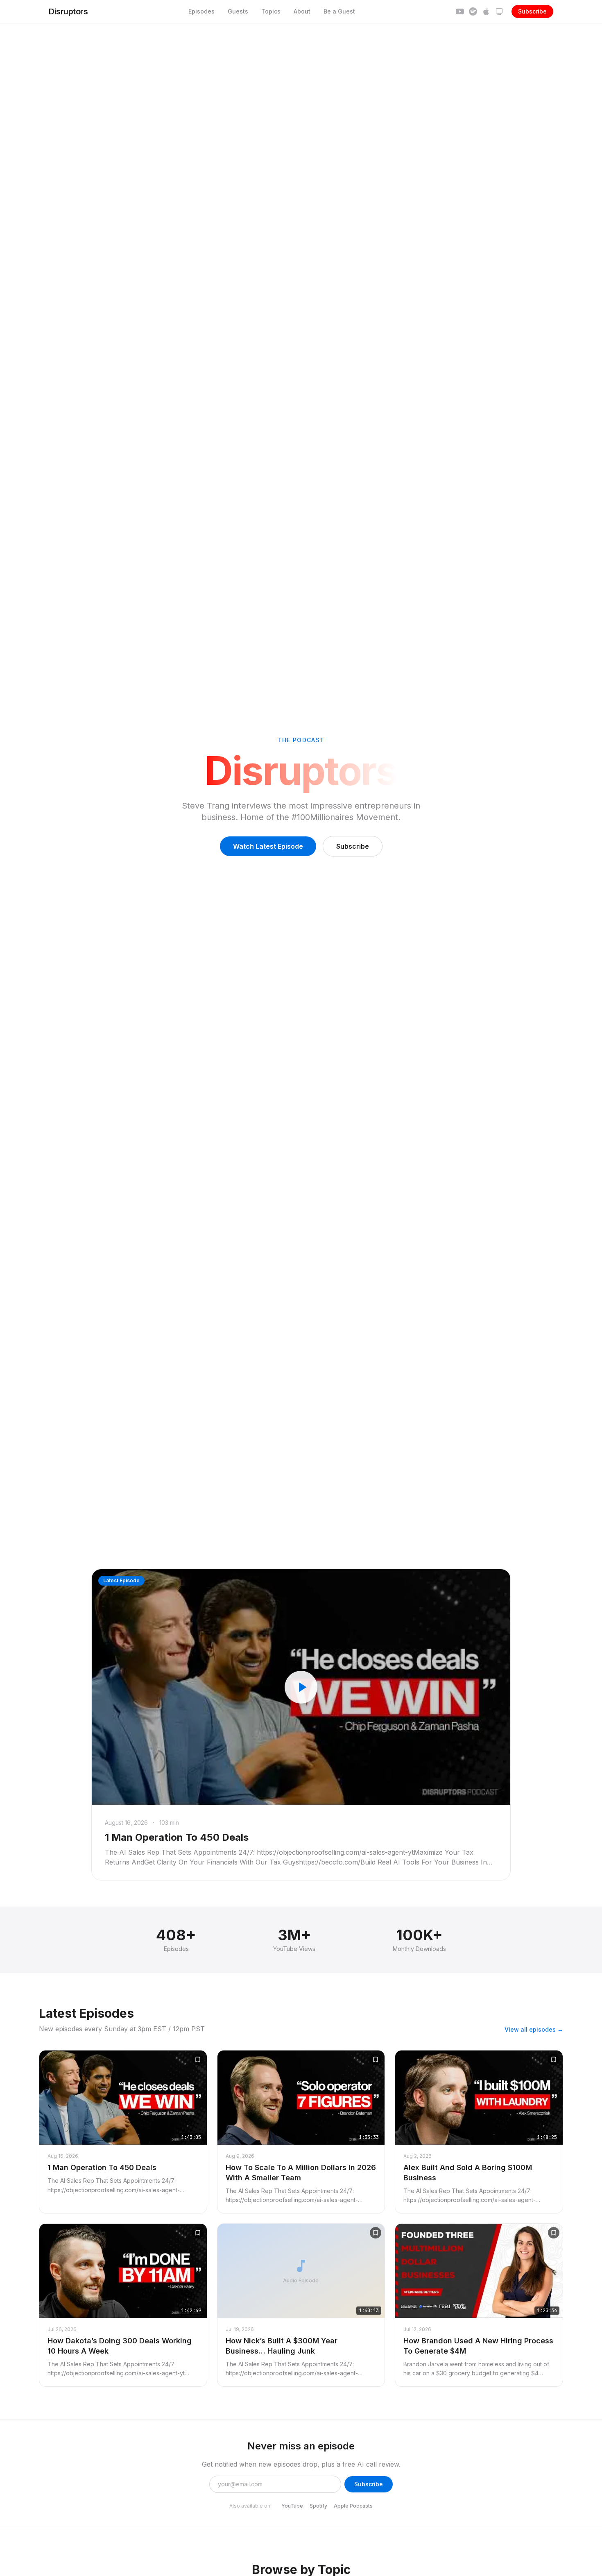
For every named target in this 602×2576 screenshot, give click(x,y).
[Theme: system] (499, 11)
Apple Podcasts (353, 2506)
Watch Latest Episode (268, 846)
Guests (238, 11)
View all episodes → (534, 2029)
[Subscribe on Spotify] (473, 11)
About (302, 11)
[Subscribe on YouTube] (460, 11)
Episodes (201, 11)
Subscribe (532, 11)
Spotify (318, 2506)
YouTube (292, 2506)
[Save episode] (198, 2059)
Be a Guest (339, 11)
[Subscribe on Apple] (486, 11)
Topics (271, 11)
